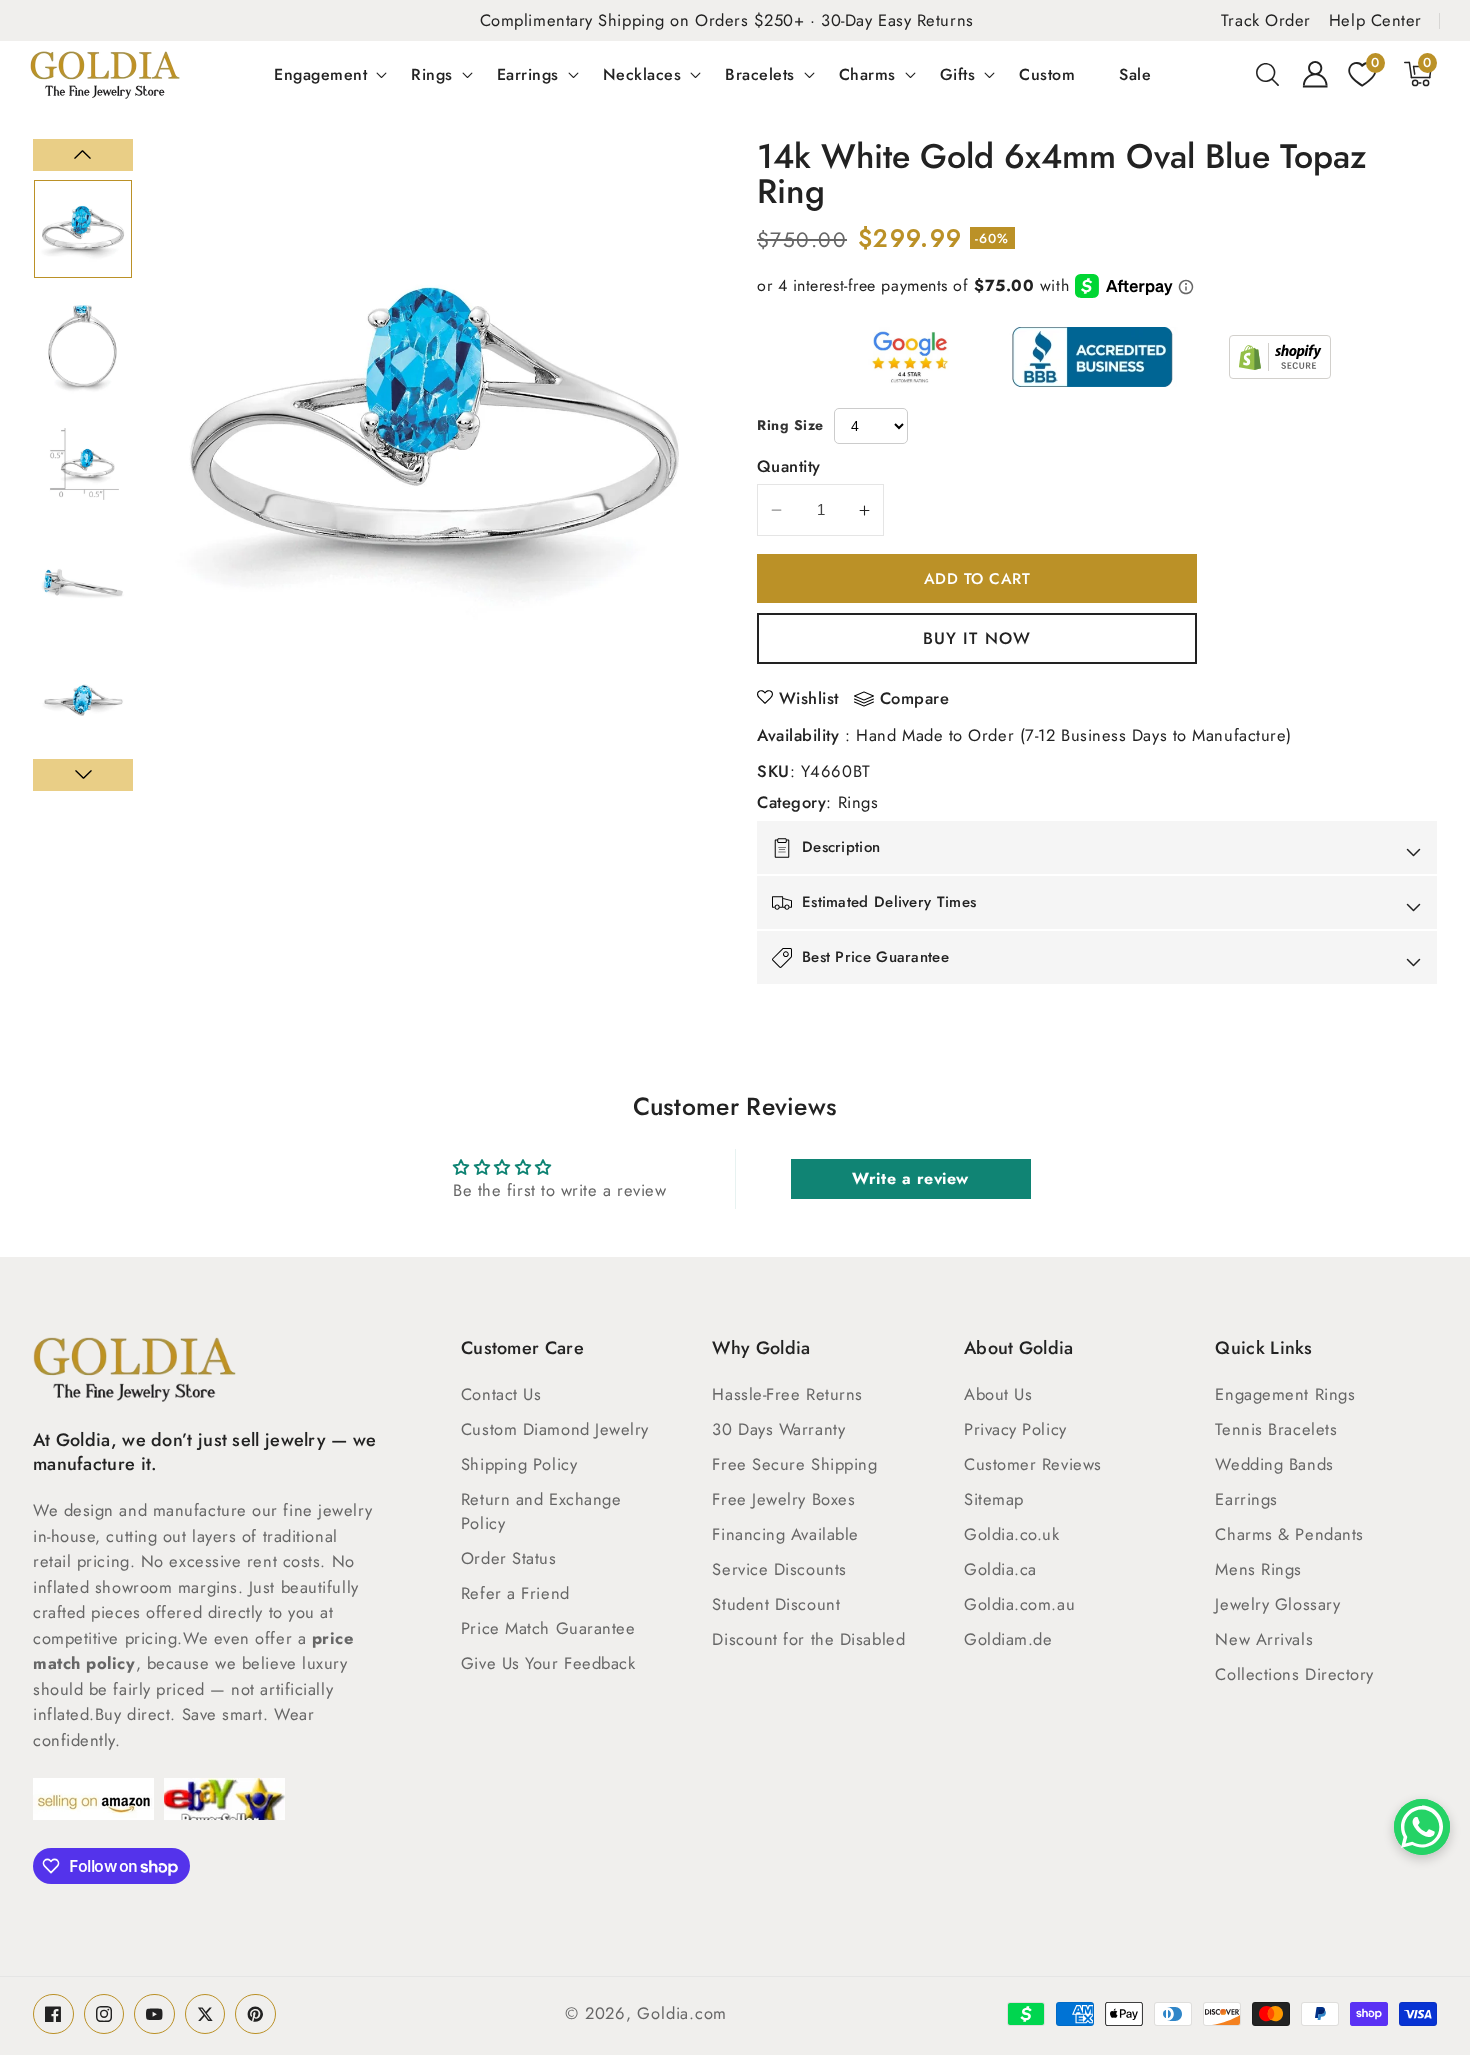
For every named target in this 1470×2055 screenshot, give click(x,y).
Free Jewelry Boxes (783, 1499)
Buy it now (977, 638)
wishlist (809, 698)
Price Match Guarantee (548, 1628)
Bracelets (760, 74)
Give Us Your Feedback (548, 1663)
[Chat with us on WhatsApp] (1422, 1827)
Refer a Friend (515, 1593)
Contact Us (501, 1394)
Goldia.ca (1000, 1569)
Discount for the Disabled (808, 1639)
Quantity (789, 466)
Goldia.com (682, 2013)
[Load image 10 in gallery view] (83, 582)
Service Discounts (779, 1569)
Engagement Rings (1285, 1394)
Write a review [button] (910, 1178)
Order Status (509, 1558)
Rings (432, 74)
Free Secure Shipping (794, 1464)
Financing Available (785, 1534)
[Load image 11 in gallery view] (83, 700)
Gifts (958, 74)
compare (915, 699)
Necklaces (642, 74)
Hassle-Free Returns (787, 1394)
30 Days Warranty (778, 1429)
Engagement (320, 74)
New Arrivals (1264, 1639)
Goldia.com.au (1019, 1604)
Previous (83, 155)
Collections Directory (1294, 1674)
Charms (867, 74)
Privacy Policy (1015, 1429)
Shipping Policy (519, 1464)
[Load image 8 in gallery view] (83, 347)
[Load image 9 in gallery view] (83, 464)
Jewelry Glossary (1277, 1604)
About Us (998, 1394)
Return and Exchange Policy (541, 1511)
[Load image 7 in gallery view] (83, 229)
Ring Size (790, 425)
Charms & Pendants (1289, 1534)
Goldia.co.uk (1012, 1534)
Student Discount (776, 1604)
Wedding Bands (1274, 1464)
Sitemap (994, 1499)
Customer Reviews (1033, 1464)
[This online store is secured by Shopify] (1280, 357)
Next (83, 775)
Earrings (528, 74)
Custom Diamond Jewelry (555, 1429)
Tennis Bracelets (1276, 1429)
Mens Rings (1258, 1569)
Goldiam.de (1008, 1639)
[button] (1268, 74)
